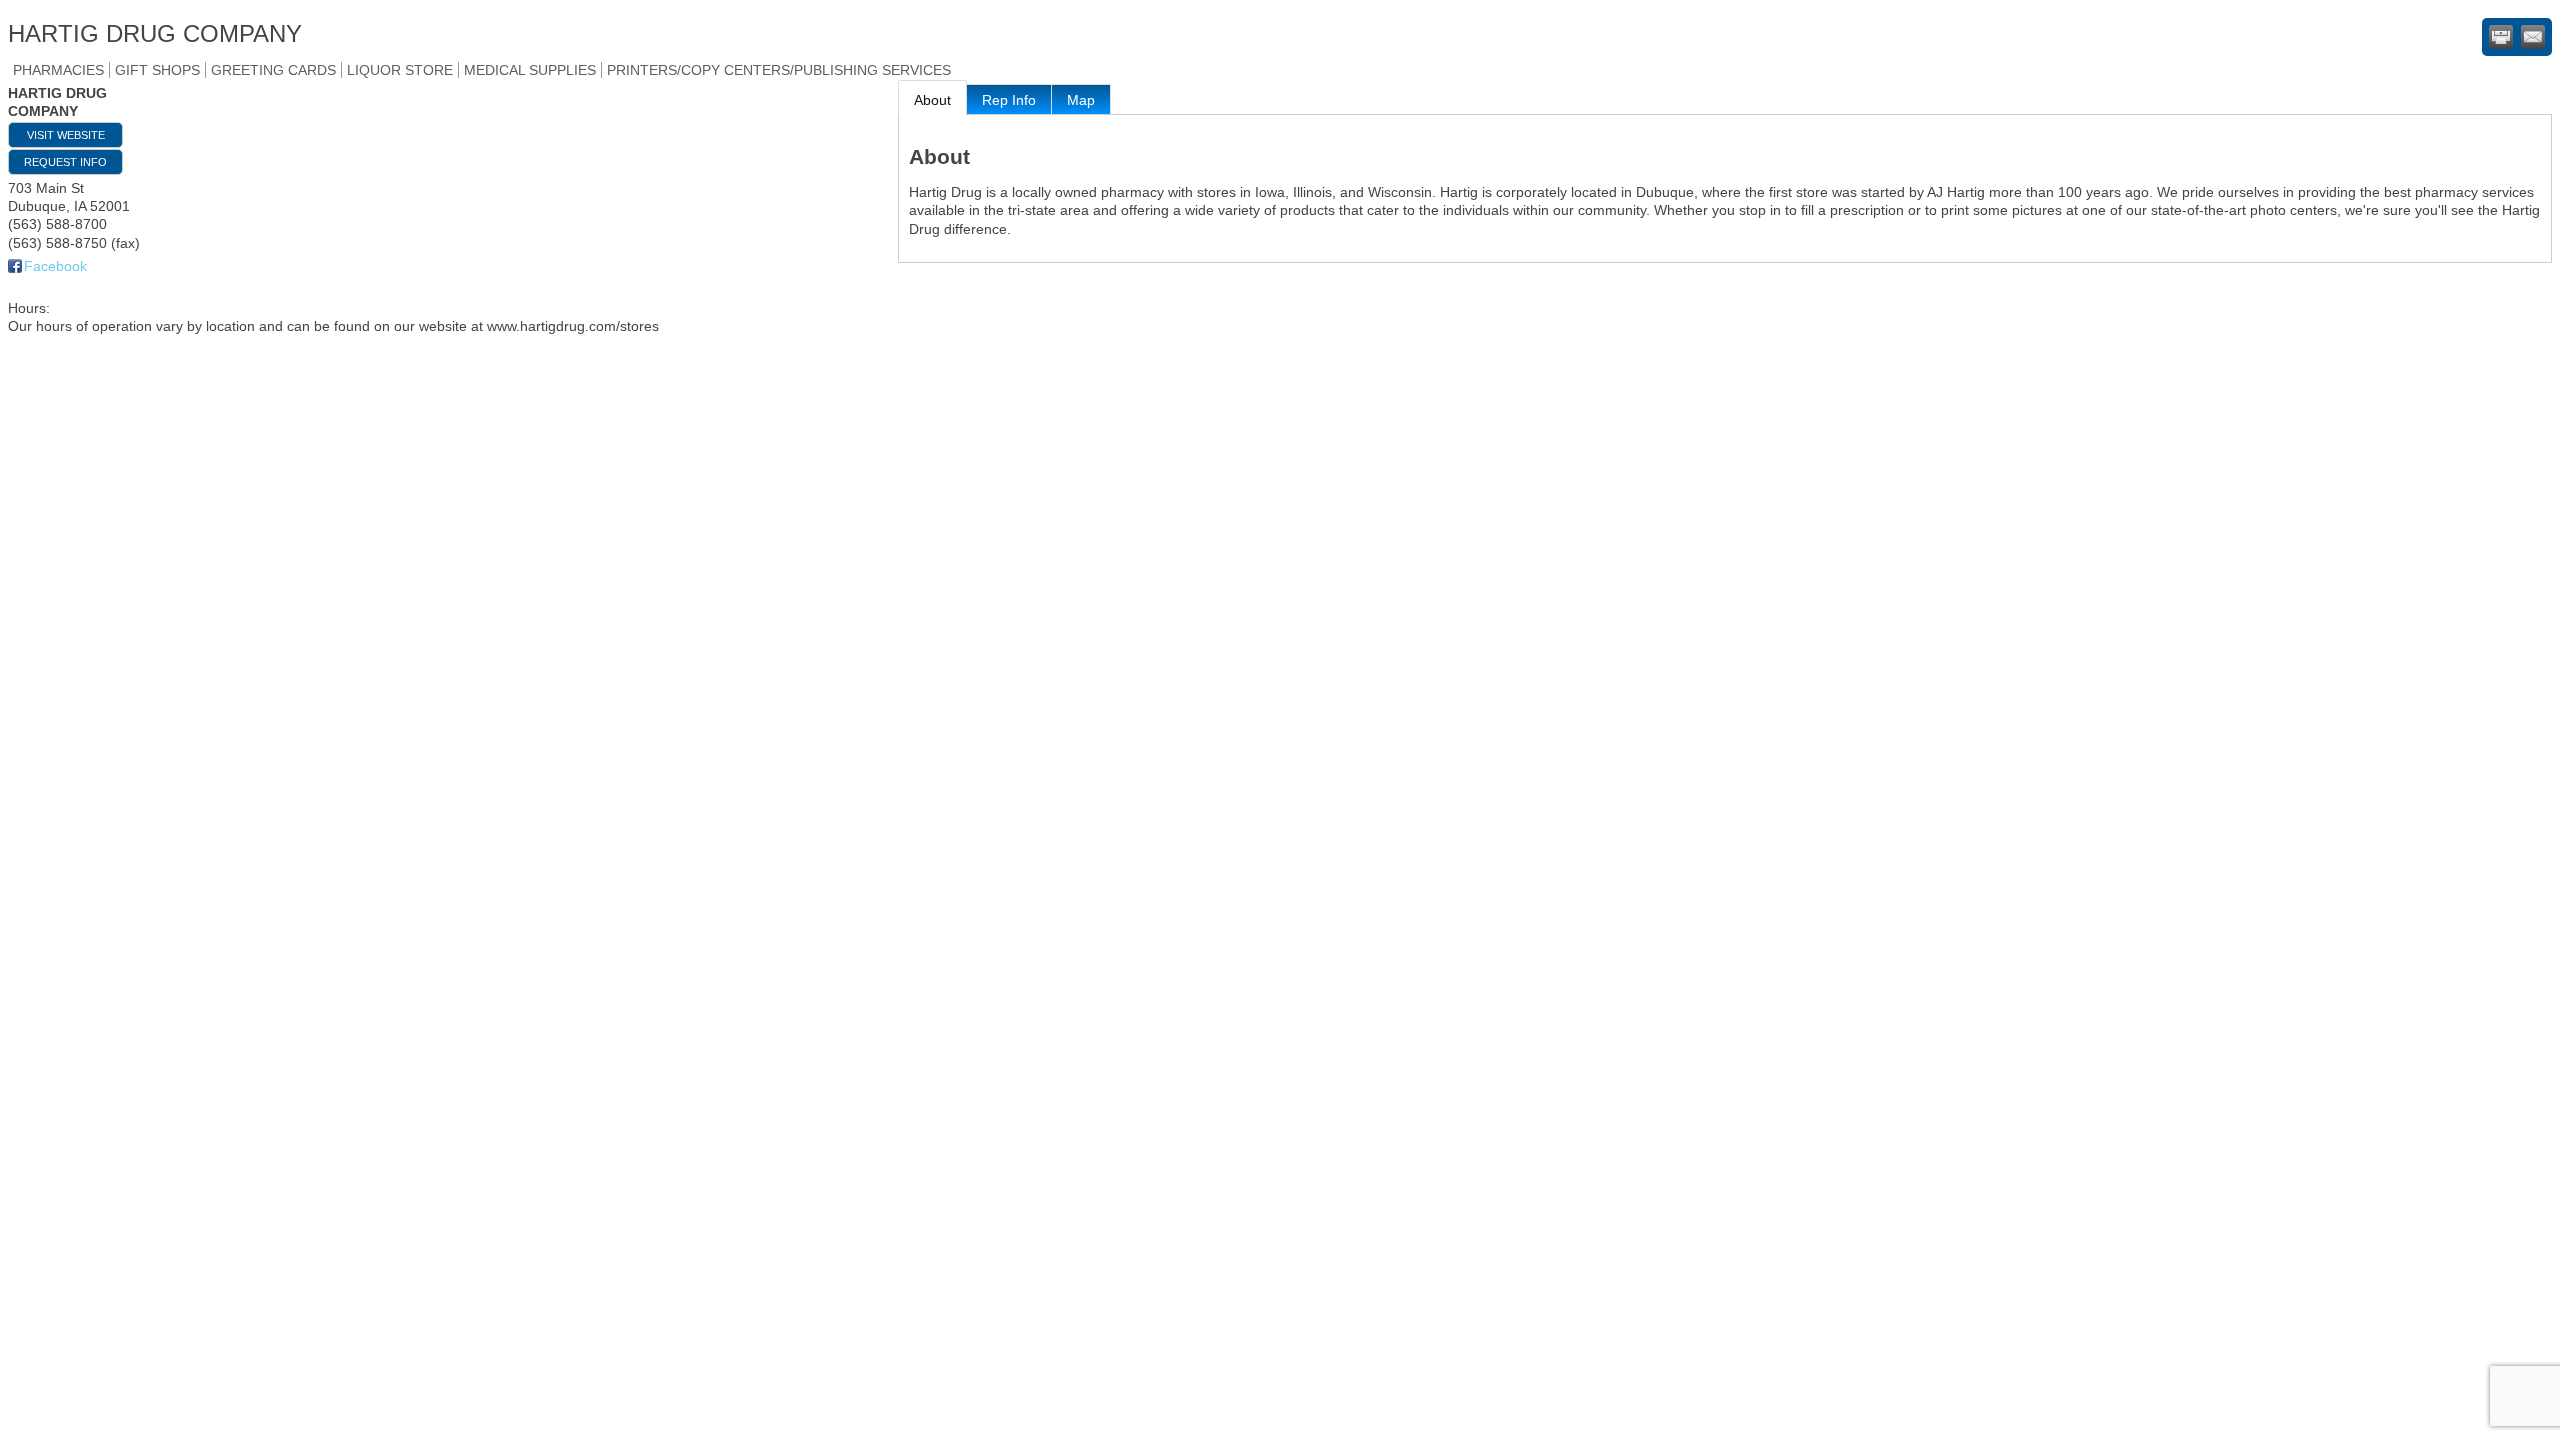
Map (1081, 100)
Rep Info (1009, 100)
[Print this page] (2501, 37)
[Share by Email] (2533, 37)
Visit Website (66, 135)
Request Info (65, 162)
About (932, 100)
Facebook (55, 266)
